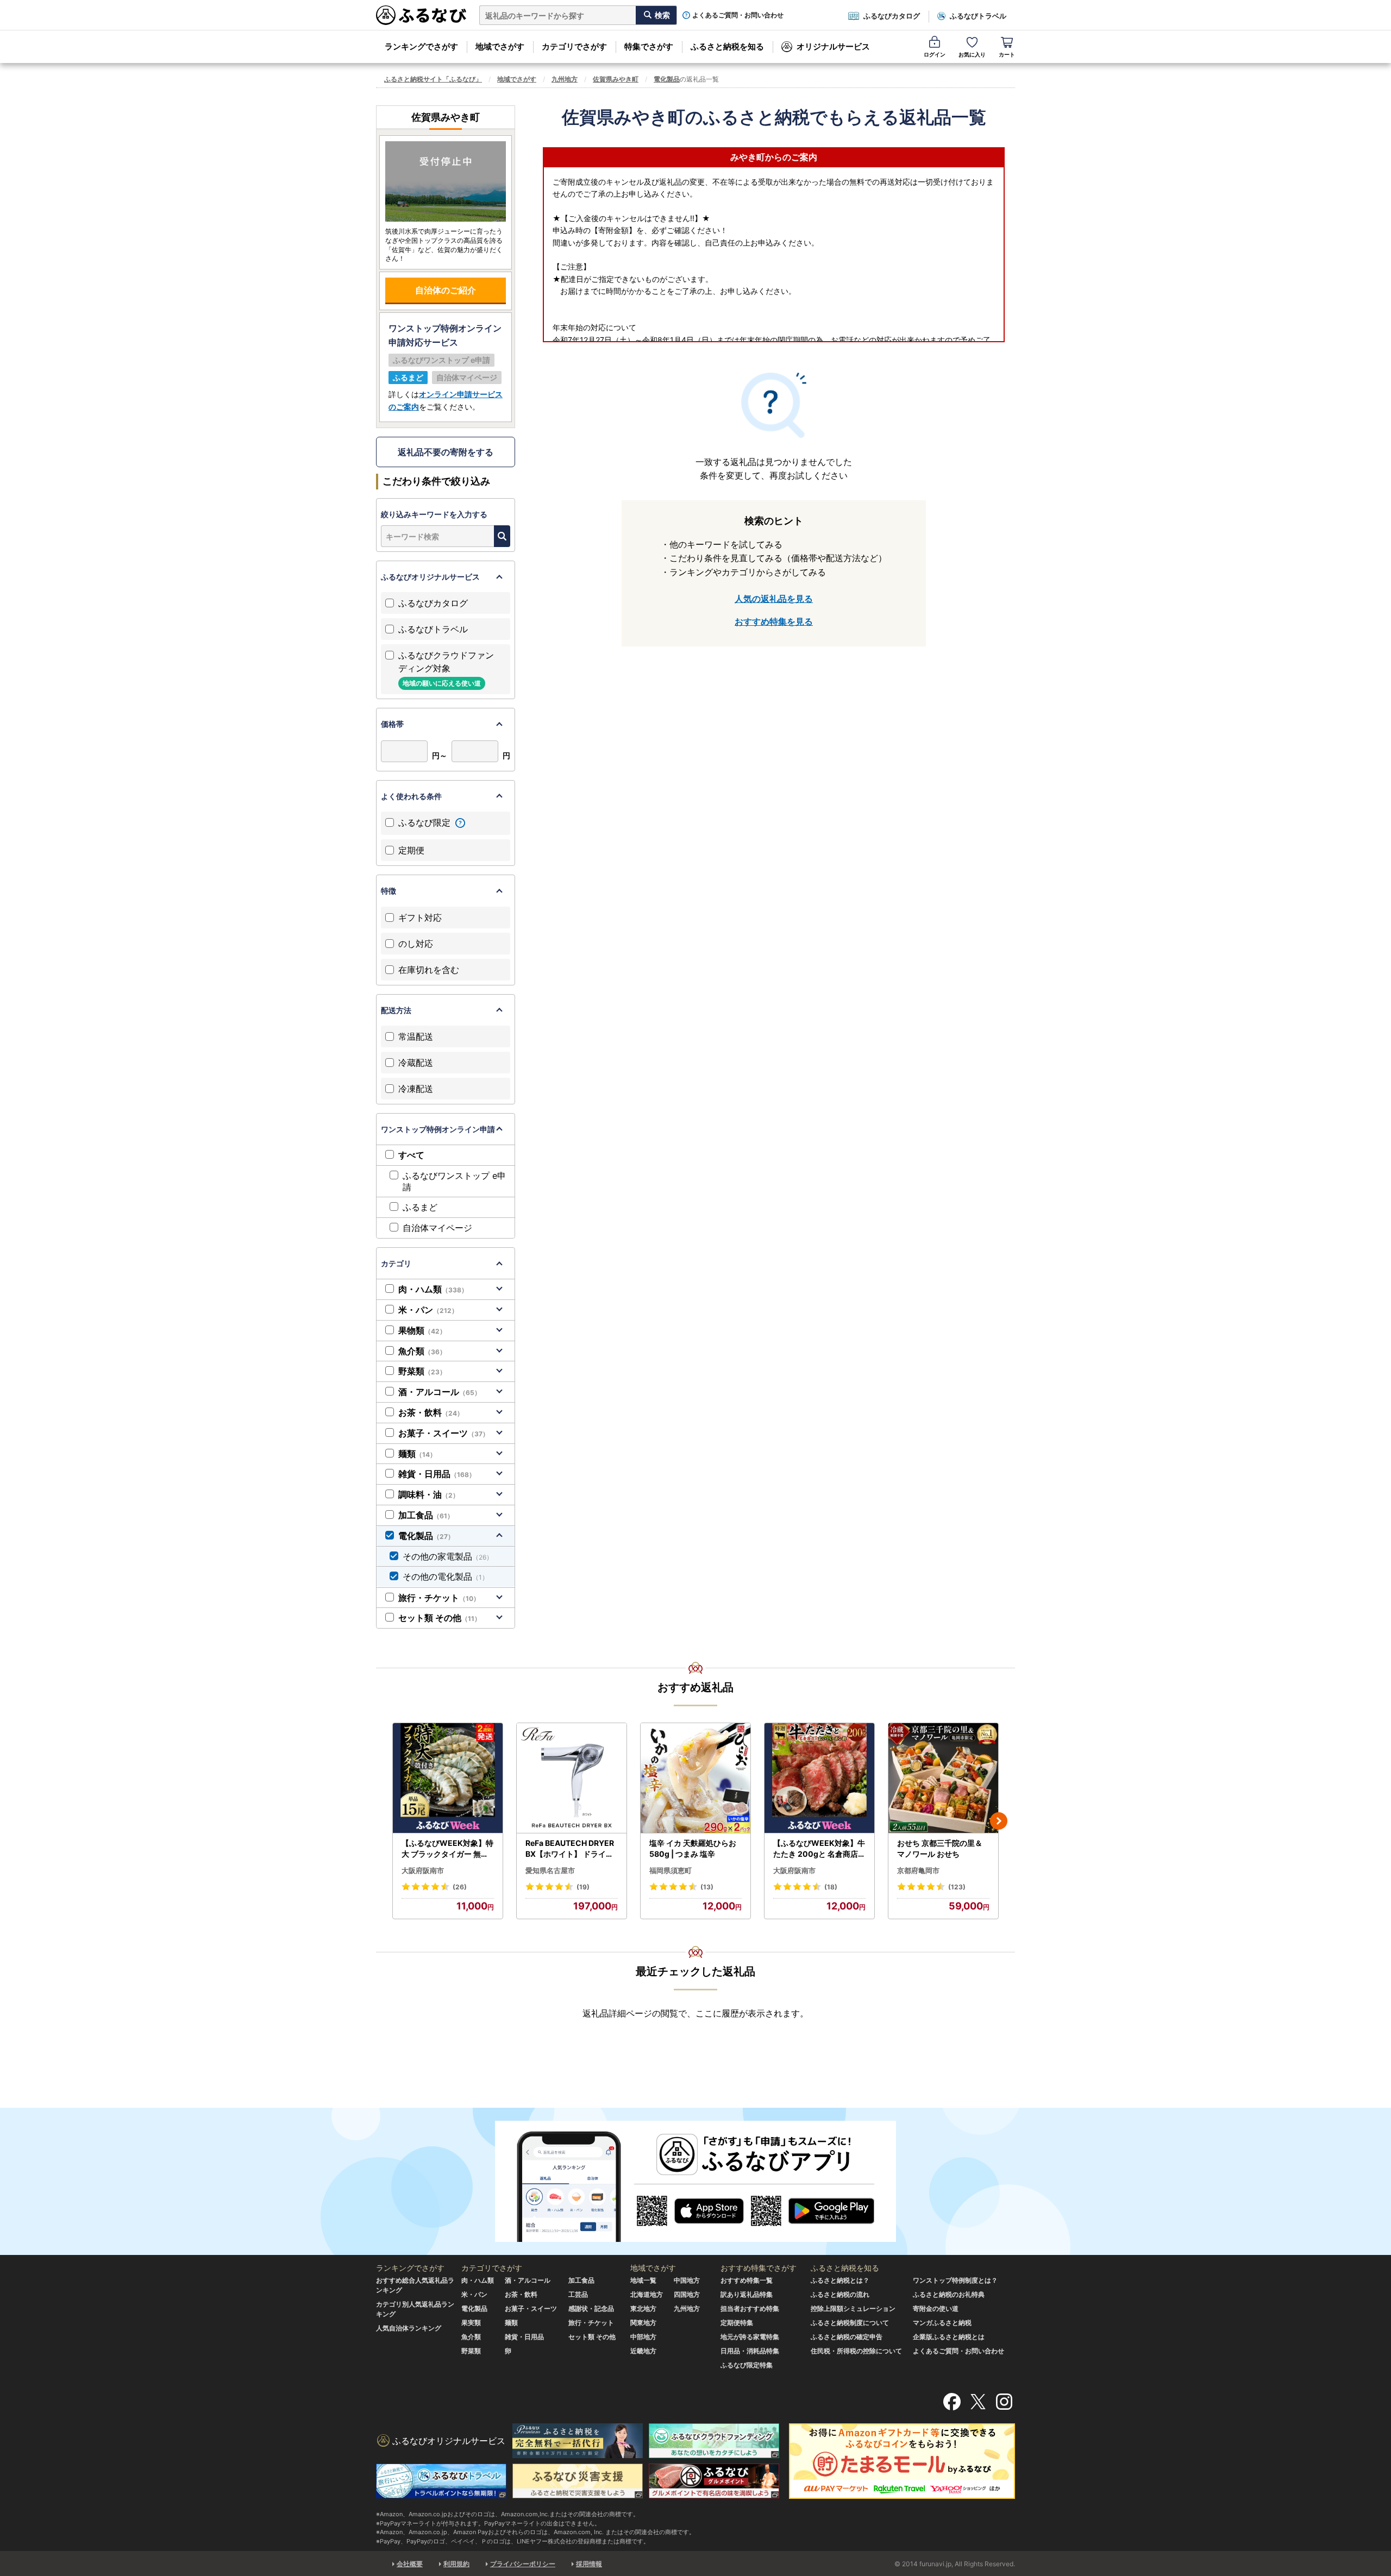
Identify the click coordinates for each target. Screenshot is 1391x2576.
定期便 (411, 850)
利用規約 (456, 2564)
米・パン (428, 1310)
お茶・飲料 (431, 1412)
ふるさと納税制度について (850, 2323)
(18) (831, 1887)
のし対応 (416, 944)
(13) (707, 1887)
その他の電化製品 (446, 1576)
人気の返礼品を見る (774, 599)
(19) (583, 1887)
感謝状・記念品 (591, 2308)
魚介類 (422, 1351)
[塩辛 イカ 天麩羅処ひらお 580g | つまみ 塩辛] (695, 1778)
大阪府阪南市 (423, 1870)
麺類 (417, 1454)
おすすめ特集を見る (774, 621)
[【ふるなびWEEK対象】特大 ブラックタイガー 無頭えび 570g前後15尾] (448, 1778)
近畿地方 (643, 2351)
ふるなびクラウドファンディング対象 (446, 668)
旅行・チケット (439, 1598)
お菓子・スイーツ (444, 1433)
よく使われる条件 (411, 796)
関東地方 (643, 2323)
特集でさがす (649, 46)
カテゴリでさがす (574, 46)
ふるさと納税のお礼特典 (949, 2294)
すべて (411, 1155)
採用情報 (589, 2564)
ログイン (935, 54)
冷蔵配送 (416, 1063)
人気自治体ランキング (409, 2328)
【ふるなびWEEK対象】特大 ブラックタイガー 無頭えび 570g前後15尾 (447, 1849)
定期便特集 (737, 2323)
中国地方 (687, 2280)
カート (1007, 54)
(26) (460, 1887)
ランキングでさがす (421, 46)
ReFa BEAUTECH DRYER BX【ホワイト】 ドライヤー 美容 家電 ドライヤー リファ (571, 1849)
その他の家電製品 (448, 1556)
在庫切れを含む (429, 970)
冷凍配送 (416, 1089)
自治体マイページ (437, 1228)
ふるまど (420, 1207)
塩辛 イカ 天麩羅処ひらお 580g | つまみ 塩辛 (693, 1848)
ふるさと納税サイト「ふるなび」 (433, 79)
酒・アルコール (440, 1392)
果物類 (422, 1330)
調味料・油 (429, 1494)
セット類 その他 (440, 1618)
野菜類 (422, 1371)
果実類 (471, 2323)
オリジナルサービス (833, 46)
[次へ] (999, 1821)
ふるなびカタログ (892, 16)
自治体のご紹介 (446, 290)
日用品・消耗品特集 (750, 2351)
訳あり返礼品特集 (747, 2294)
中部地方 (643, 2337)
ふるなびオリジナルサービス (430, 577)
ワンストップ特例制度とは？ (955, 2280)
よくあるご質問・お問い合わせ (738, 15)
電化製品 (667, 79)
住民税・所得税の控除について (856, 2351)
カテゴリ (396, 1263)
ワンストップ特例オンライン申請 (438, 1129)
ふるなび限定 (426, 822)
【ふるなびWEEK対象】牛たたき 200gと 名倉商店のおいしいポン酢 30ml (819, 1849)
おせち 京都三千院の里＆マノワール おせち (940, 1848)
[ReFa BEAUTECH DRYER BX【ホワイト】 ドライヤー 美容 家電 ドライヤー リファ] (572, 1778)
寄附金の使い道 (936, 2308)
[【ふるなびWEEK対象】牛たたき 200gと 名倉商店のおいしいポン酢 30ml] (819, 1778)
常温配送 (416, 1036)
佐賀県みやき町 (616, 79)
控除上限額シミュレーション (853, 2308)
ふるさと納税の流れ (840, 2294)
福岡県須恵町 (671, 1870)
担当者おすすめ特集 (750, 2308)
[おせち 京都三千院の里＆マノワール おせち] (943, 1778)
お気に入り (972, 54)
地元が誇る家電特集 (750, 2337)
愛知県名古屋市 (550, 1870)
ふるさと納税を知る (727, 46)
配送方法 (396, 1010)
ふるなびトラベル (978, 16)
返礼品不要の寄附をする (446, 452)
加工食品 (426, 1515)
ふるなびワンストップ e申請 (454, 1181)
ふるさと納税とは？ (840, 2280)
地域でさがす (500, 46)
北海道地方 (647, 2294)
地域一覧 (643, 2280)
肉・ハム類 (433, 1289)
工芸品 (578, 2294)
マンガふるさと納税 (942, 2323)
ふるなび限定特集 (747, 2365)
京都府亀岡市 (918, 1870)
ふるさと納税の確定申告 (847, 2337)
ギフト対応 (420, 918)
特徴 (389, 891)
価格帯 (392, 724)
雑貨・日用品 (437, 1474)
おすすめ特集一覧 (747, 2280)
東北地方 (643, 2308)
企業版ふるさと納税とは (949, 2337)
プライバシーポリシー (523, 2564)
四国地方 (687, 2294)
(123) (957, 1887)
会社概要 (410, 2564)
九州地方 (565, 79)
